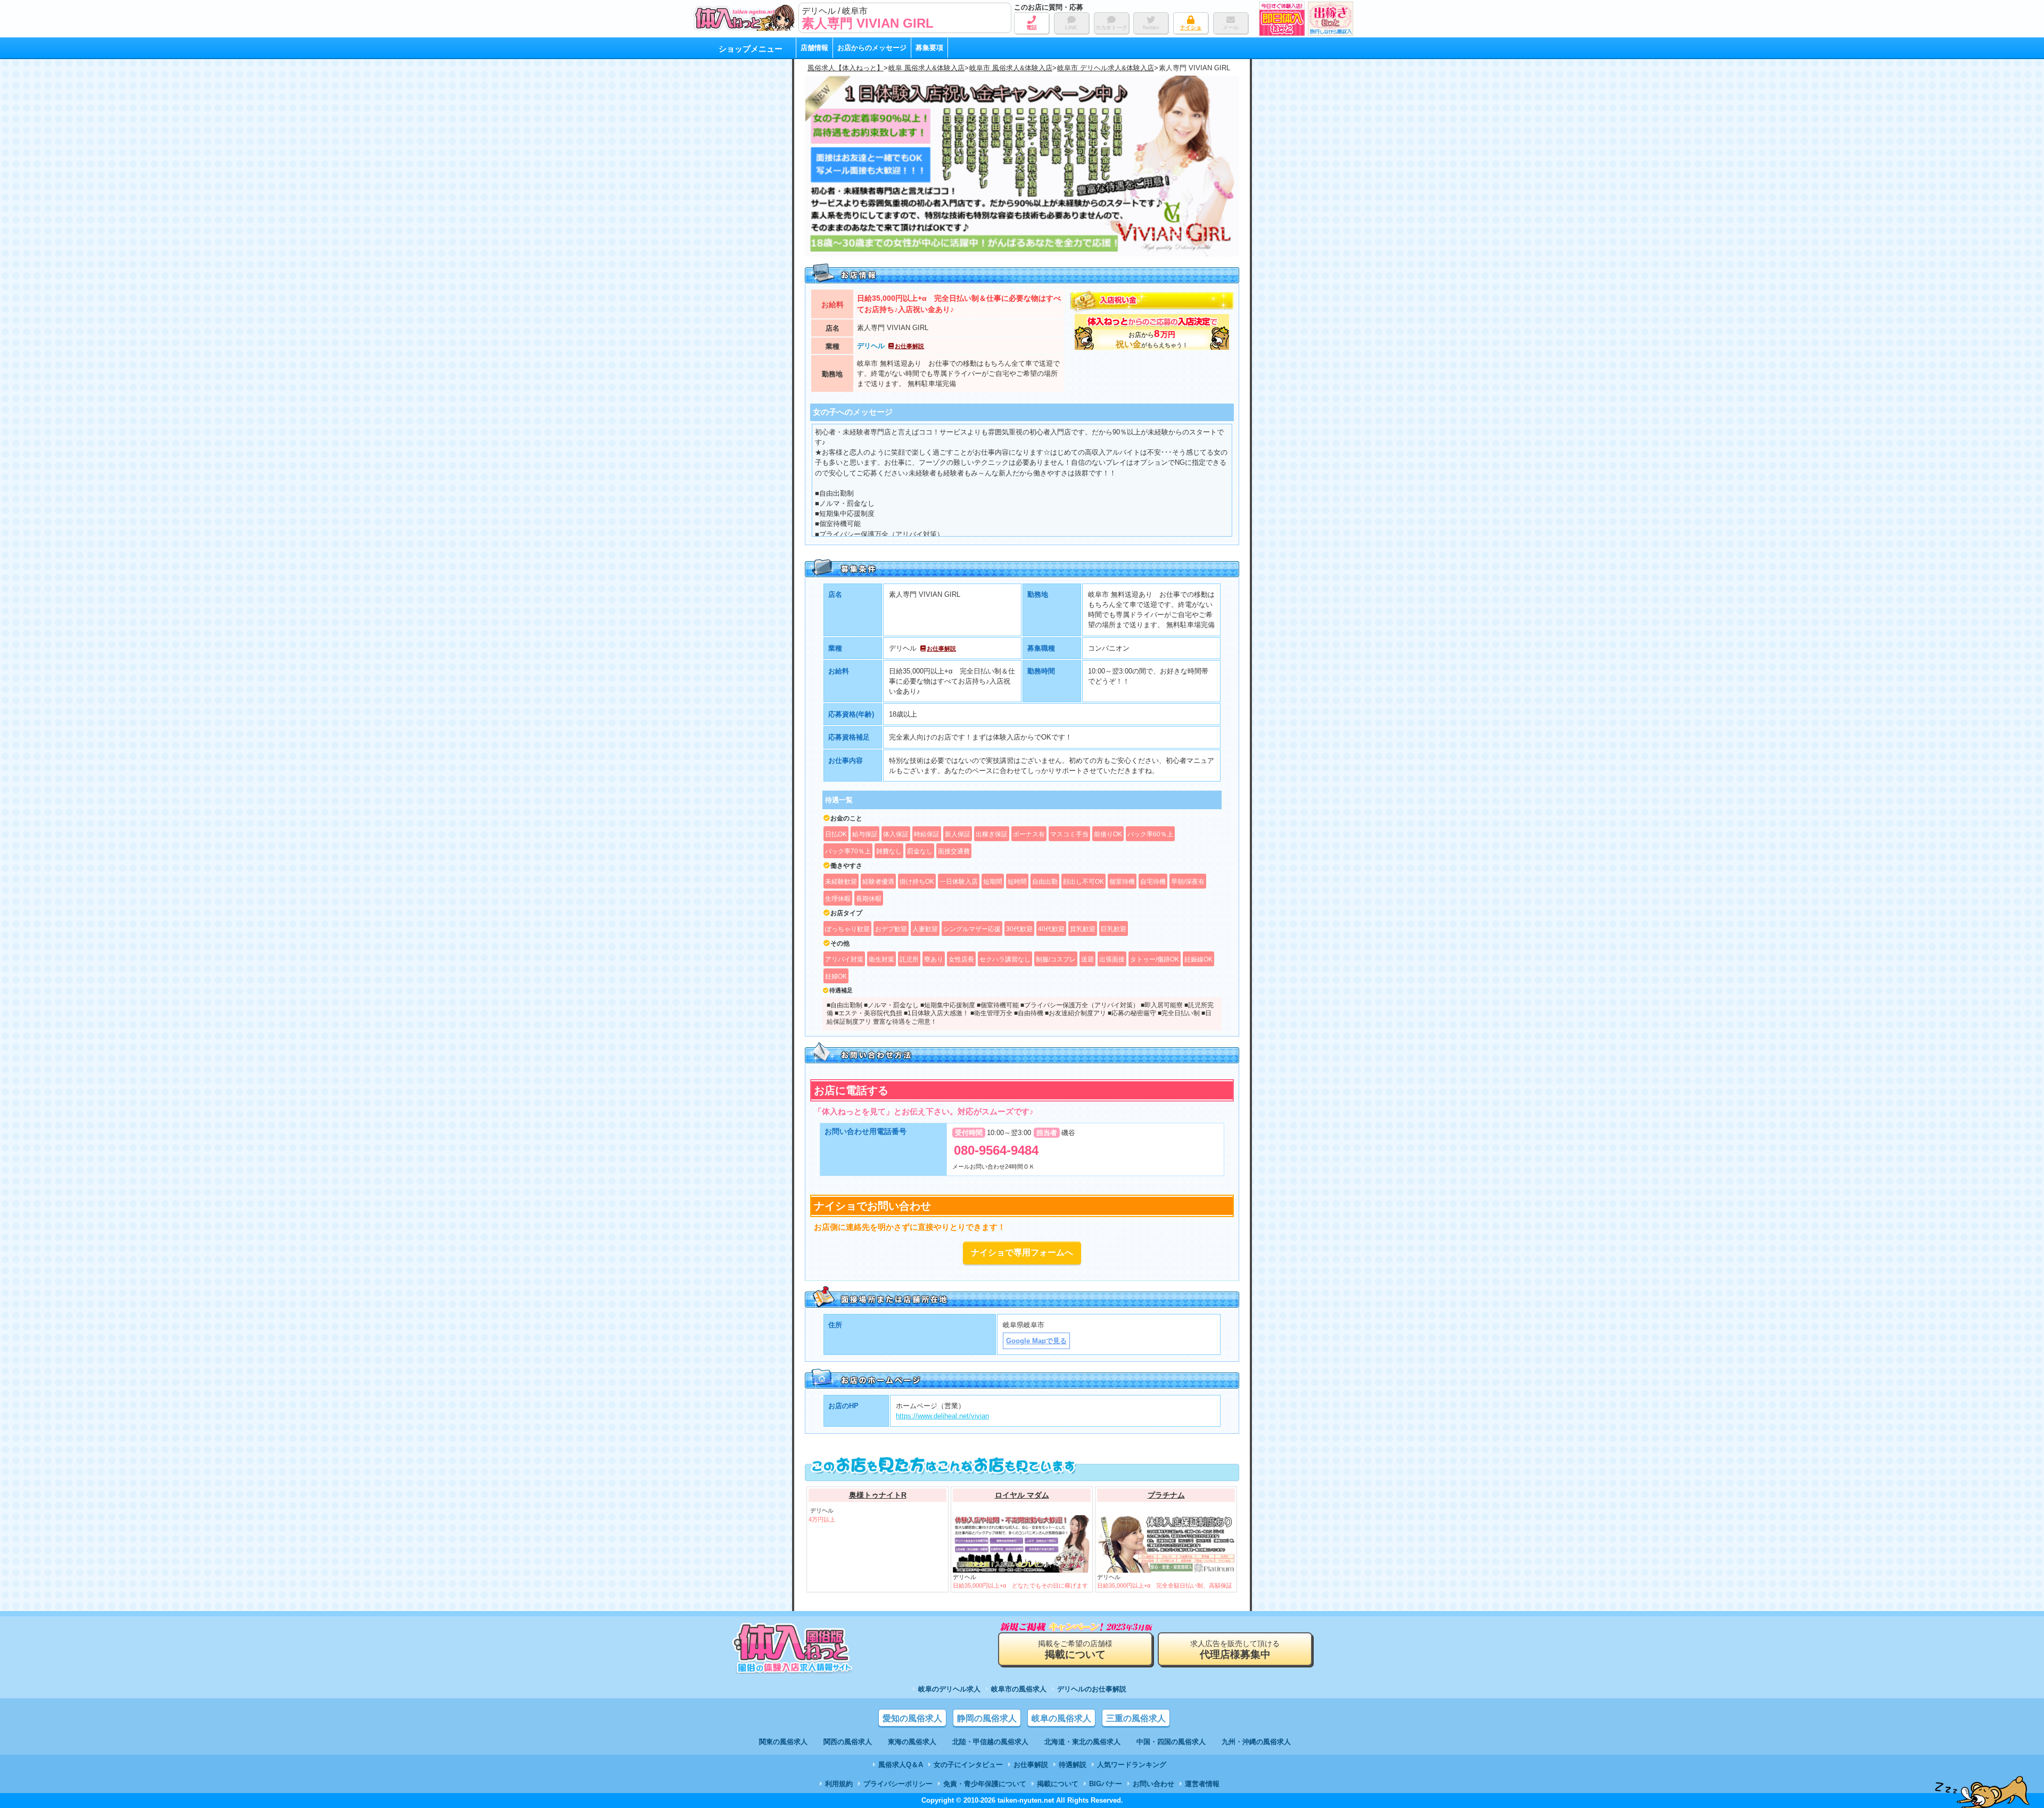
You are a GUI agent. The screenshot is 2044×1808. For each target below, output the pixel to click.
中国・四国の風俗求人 (1171, 1742)
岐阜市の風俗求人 (1019, 1689)
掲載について (1058, 1784)
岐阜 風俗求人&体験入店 (926, 68)
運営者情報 (1202, 1784)
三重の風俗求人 (1136, 1718)
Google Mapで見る (1036, 1341)
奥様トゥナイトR (878, 1495)
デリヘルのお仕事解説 (1092, 1689)
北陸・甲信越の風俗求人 (990, 1742)
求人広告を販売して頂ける (1235, 1650)
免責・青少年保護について (985, 1784)
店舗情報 (814, 48)
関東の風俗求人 (783, 1742)
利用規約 (839, 1784)
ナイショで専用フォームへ (1022, 1252)
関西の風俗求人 (848, 1742)
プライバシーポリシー (898, 1784)
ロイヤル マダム (1022, 1495)
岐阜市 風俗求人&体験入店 (1011, 68)
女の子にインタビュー (968, 1765)
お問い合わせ (1153, 1784)
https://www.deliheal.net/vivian (942, 1416)
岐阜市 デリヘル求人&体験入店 (1106, 68)
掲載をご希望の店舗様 (1075, 1650)
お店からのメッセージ (872, 48)
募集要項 (929, 48)
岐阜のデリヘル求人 (949, 1689)
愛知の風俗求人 (912, 1718)
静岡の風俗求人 (987, 1718)
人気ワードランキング (1132, 1765)
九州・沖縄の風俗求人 (1256, 1742)
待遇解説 (1073, 1765)
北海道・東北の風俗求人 (1082, 1742)
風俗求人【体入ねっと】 (846, 68)
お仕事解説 (909, 346)
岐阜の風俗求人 (1061, 1718)
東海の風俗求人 (912, 1742)
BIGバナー (1106, 1784)
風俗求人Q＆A (901, 1765)
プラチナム (1166, 1495)
